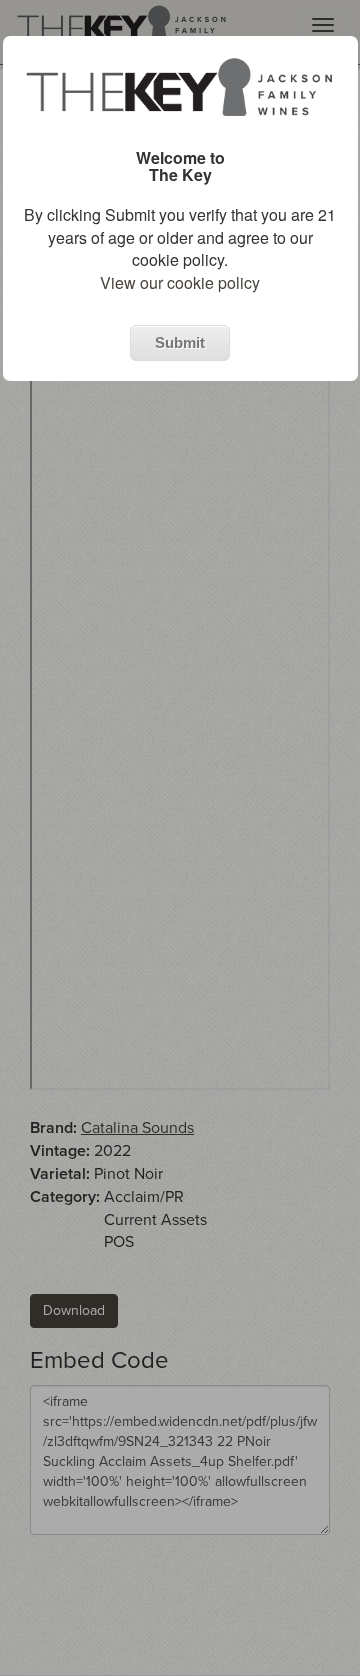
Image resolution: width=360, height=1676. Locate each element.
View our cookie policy (180, 282)
